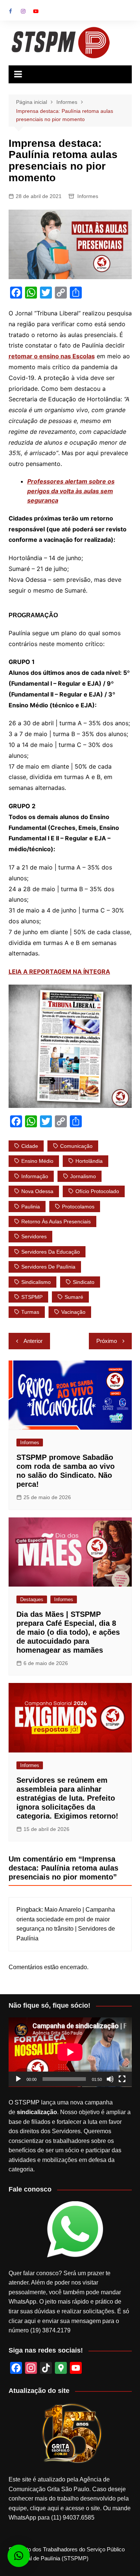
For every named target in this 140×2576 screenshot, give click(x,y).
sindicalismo (36, 1282)
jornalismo (83, 1176)
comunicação (76, 1146)
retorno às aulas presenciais (56, 1221)
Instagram (23, 11)
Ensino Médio (37, 1161)
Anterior (33, 1341)
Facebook (10, 11)
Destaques (32, 1599)
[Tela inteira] (122, 2079)
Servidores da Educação (51, 1252)
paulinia (31, 1207)
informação (35, 1176)
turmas (30, 1312)
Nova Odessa (37, 1191)
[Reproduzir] (18, 2079)
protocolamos (78, 1207)
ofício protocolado (97, 1191)
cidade (30, 1146)
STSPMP (32, 1297)
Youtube (36, 11)
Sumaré (74, 1297)
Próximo (107, 1341)
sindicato (84, 1282)
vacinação (73, 1312)
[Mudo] (110, 2079)
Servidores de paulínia (48, 1267)
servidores (34, 1236)
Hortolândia (89, 1161)
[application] (70, 2052)
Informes (88, 196)
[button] (19, 2556)
